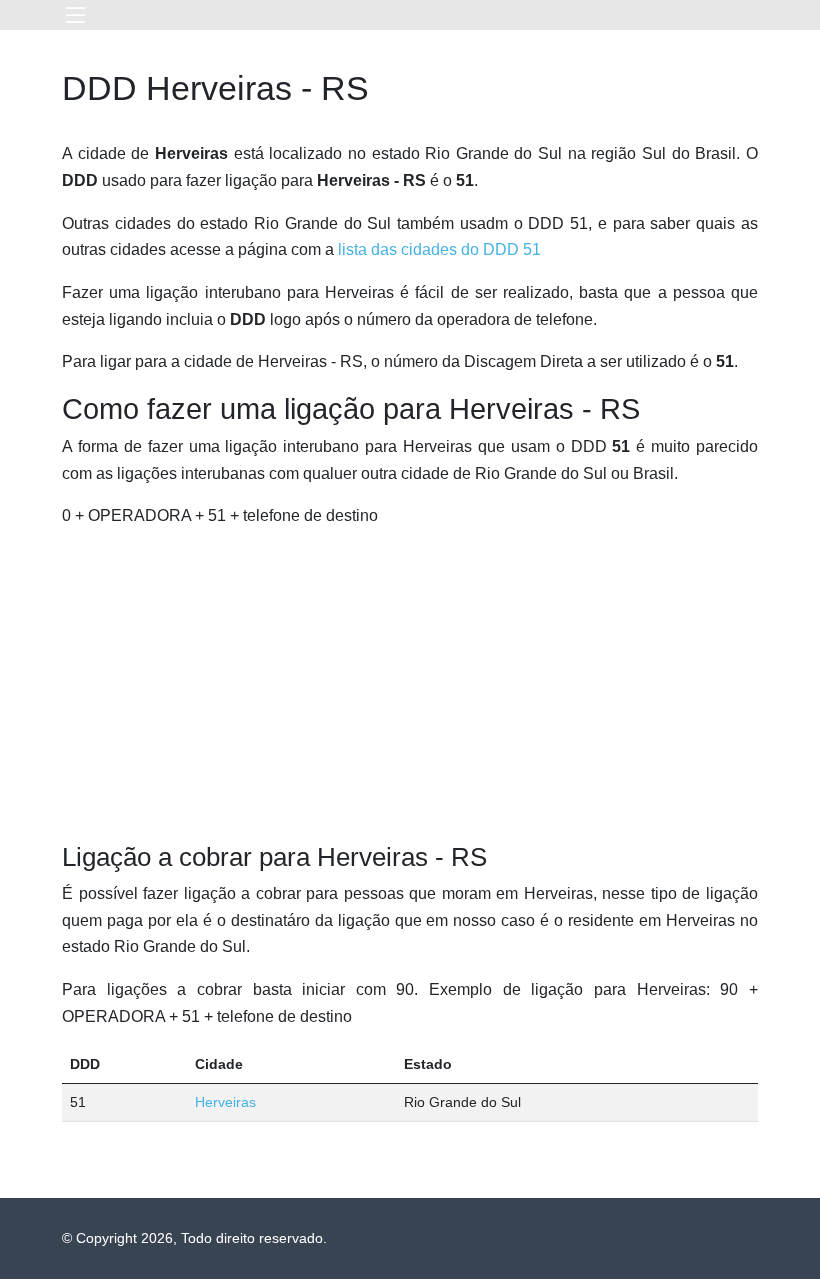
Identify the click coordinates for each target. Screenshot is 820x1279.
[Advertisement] (410, 686)
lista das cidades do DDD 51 (439, 249)
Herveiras (225, 1102)
